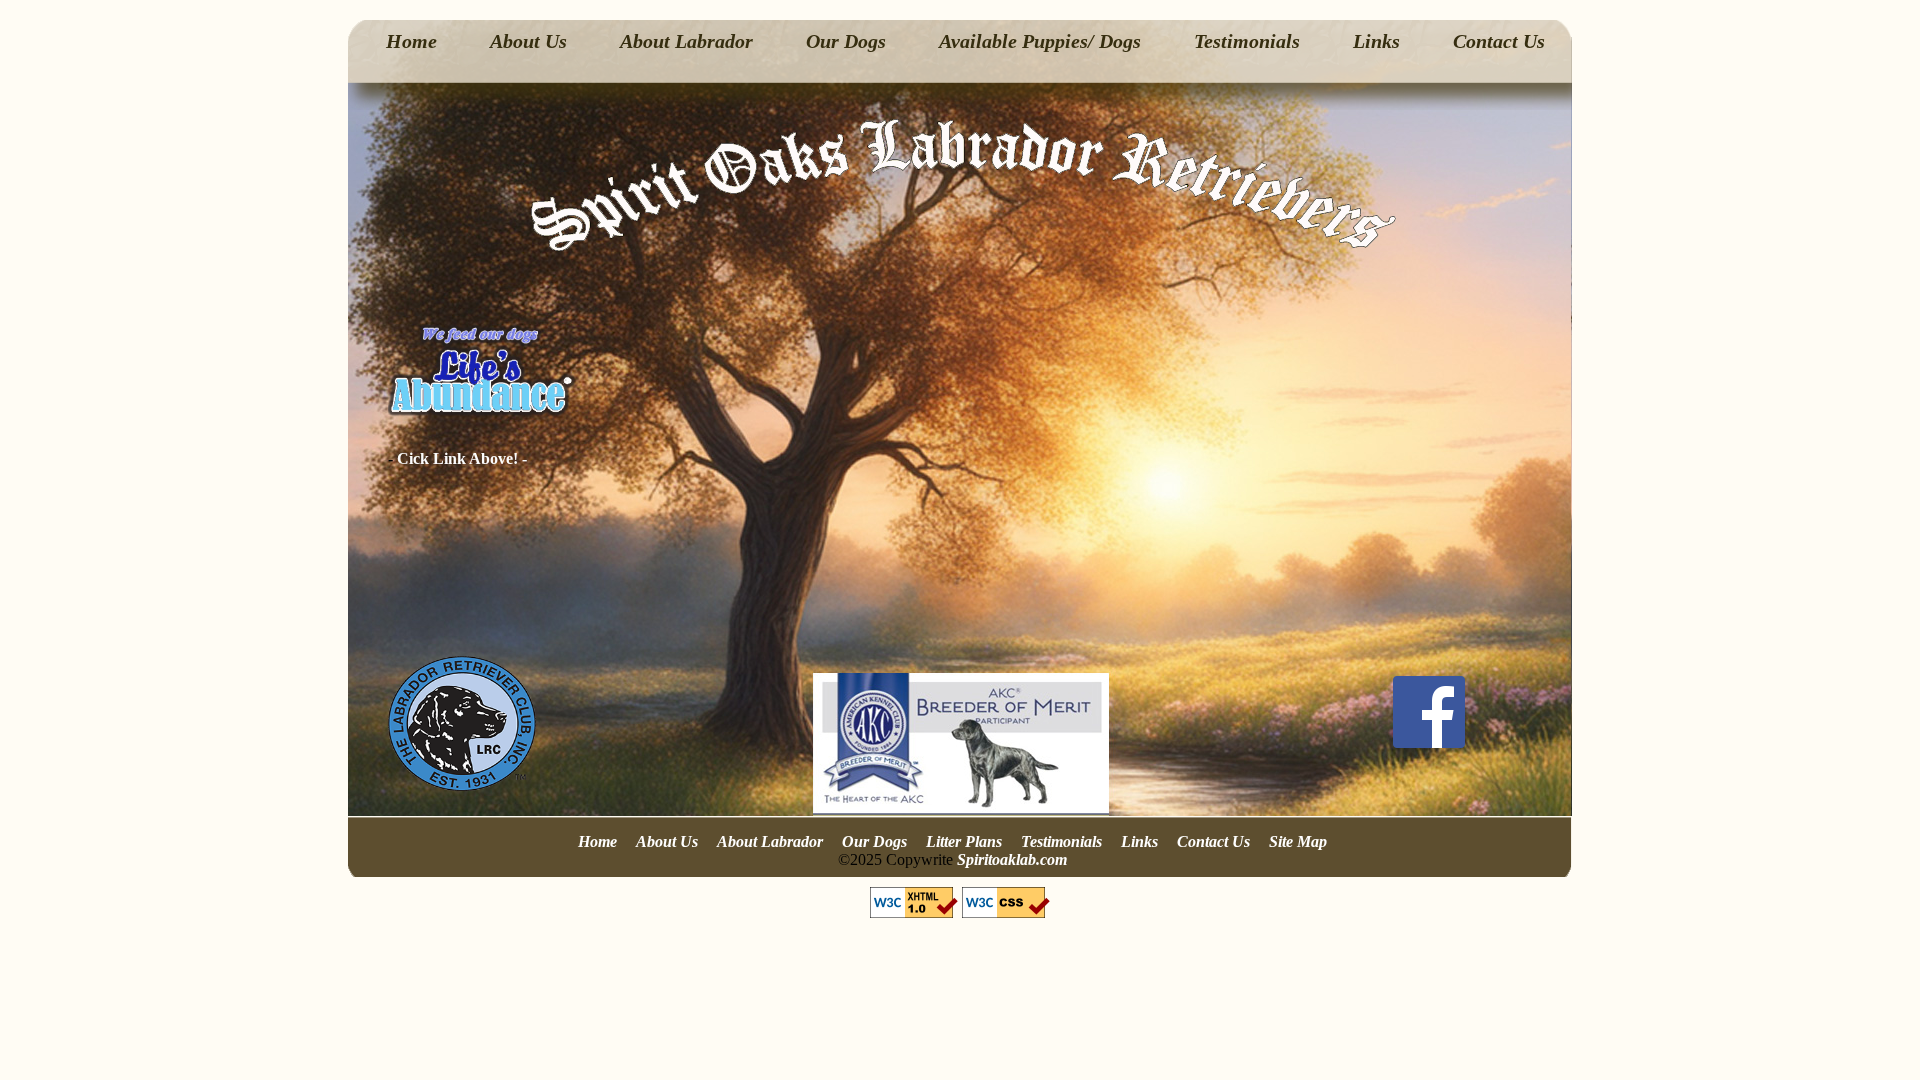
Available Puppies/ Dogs (1040, 41)
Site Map (1298, 841)
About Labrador (686, 41)
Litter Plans (964, 841)
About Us (528, 41)
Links (1376, 41)
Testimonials (1247, 41)
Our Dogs (846, 41)
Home (411, 41)
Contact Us (1499, 41)
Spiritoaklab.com (1012, 859)
